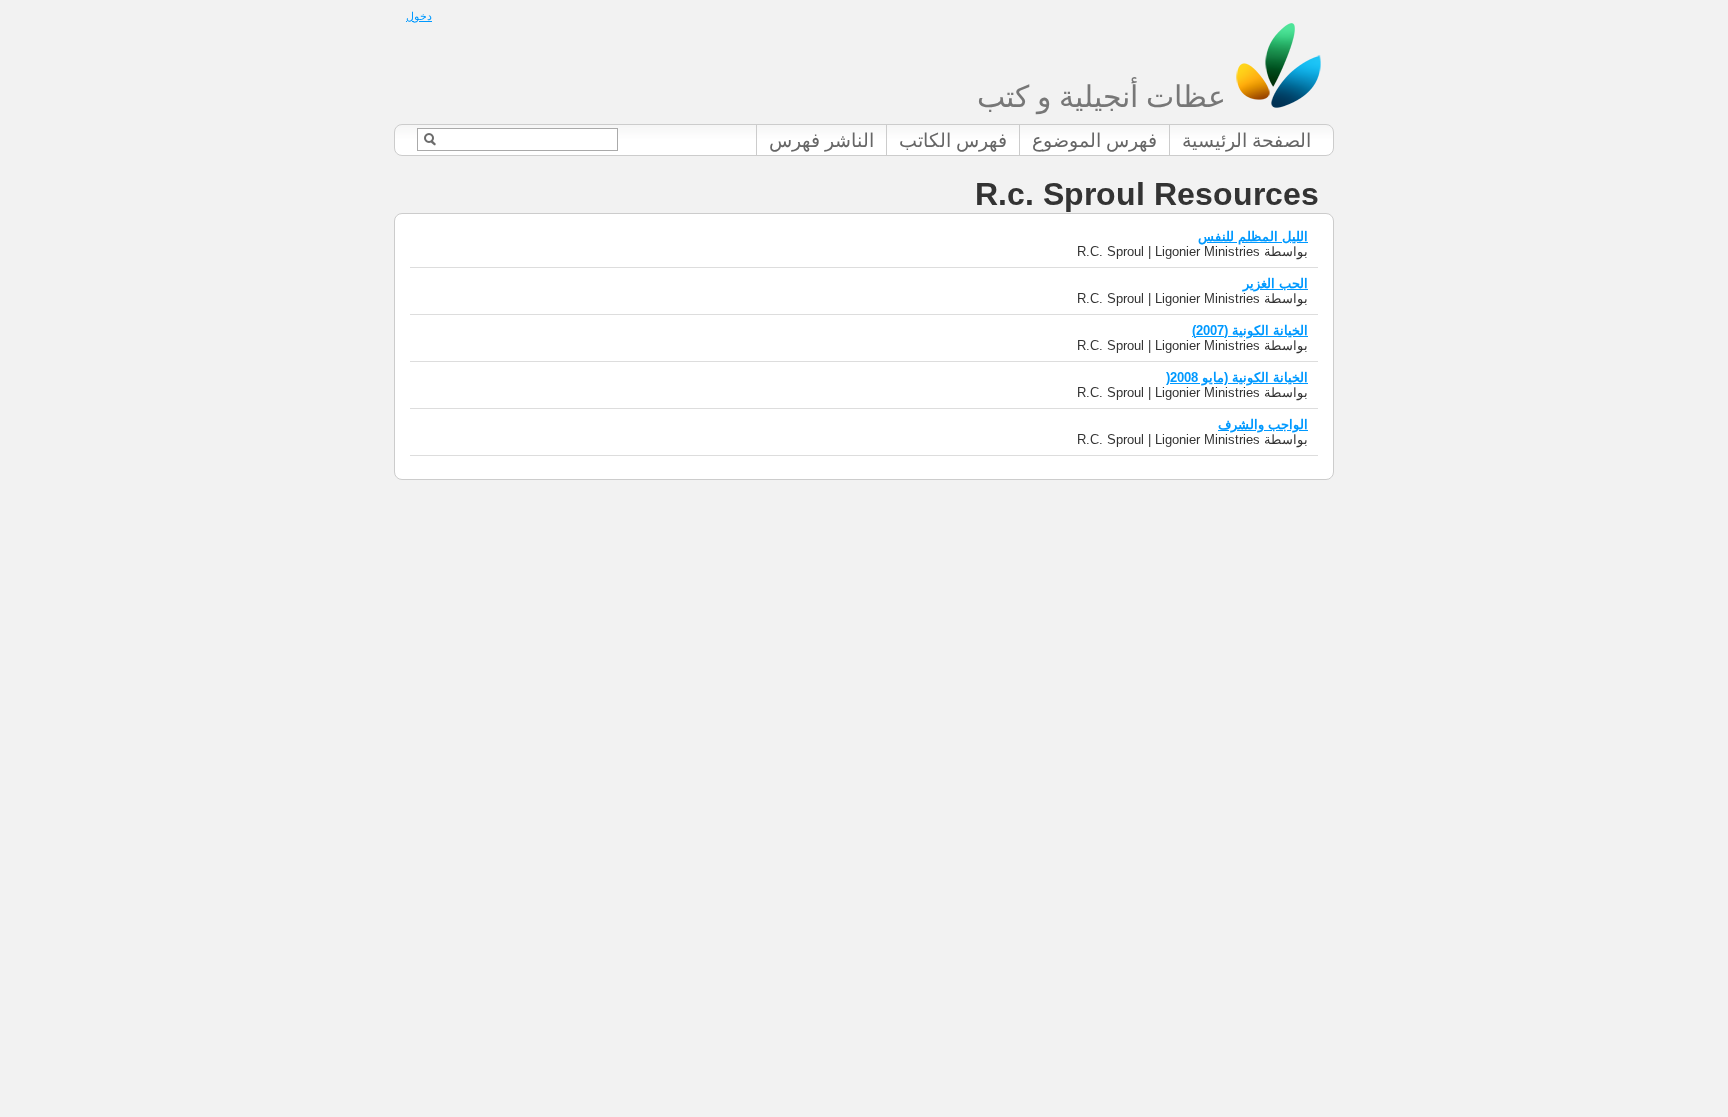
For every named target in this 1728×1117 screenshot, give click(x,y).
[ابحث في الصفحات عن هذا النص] (429, 139)
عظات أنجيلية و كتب (1105, 96)
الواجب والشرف (1263, 424)
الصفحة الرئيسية (1246, 140)
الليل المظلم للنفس (1253, 236)
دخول (419, 16)
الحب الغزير (1275, 283)
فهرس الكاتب (953, 140)
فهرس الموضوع (1094, 140)
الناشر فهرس (821, 140)
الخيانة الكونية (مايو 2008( (1237, 377)
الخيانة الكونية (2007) (1250, 330)
